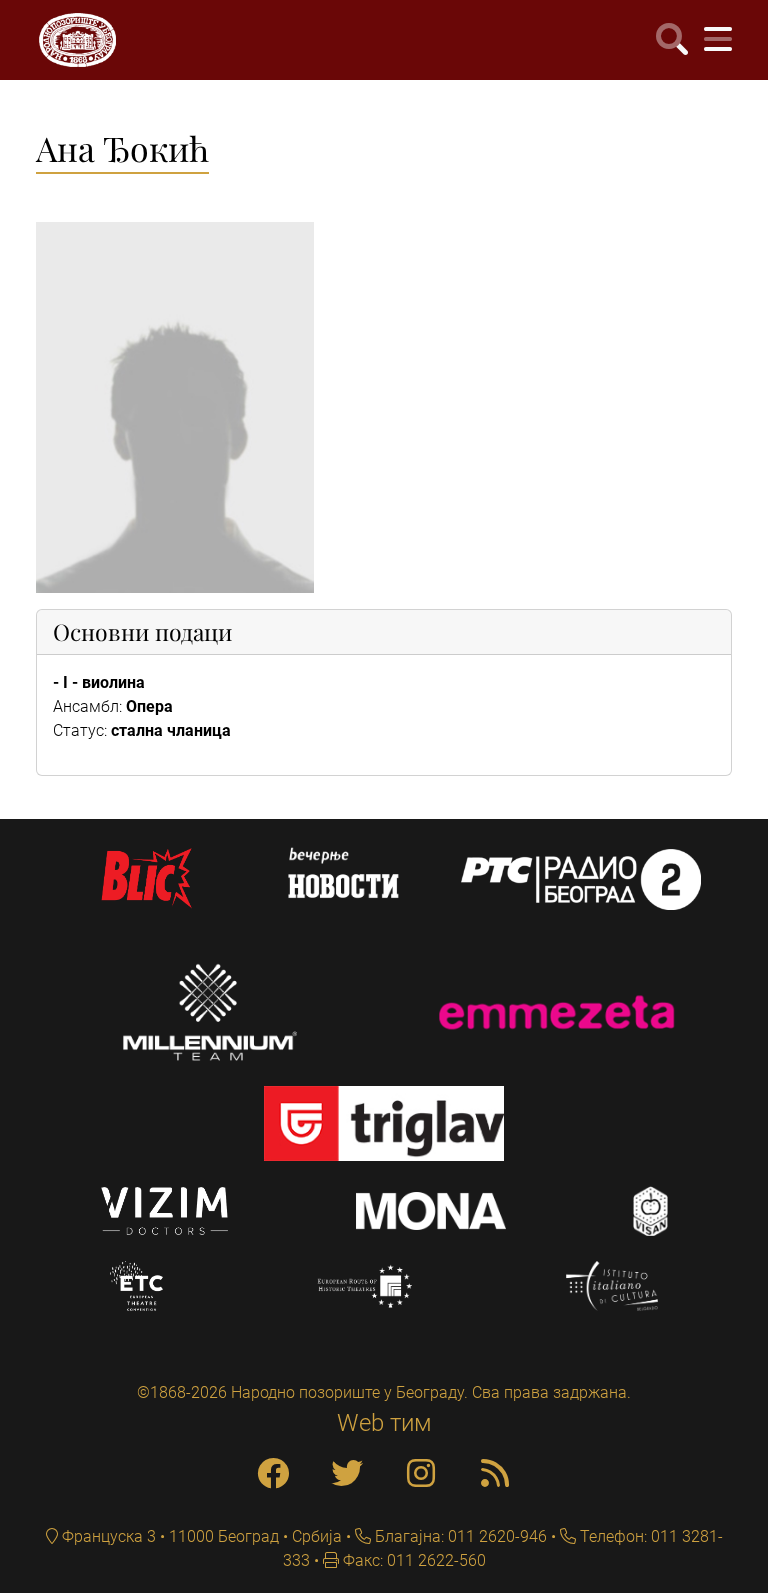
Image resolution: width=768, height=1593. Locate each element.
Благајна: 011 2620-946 (459, 1536)
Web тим (384, 1423)
